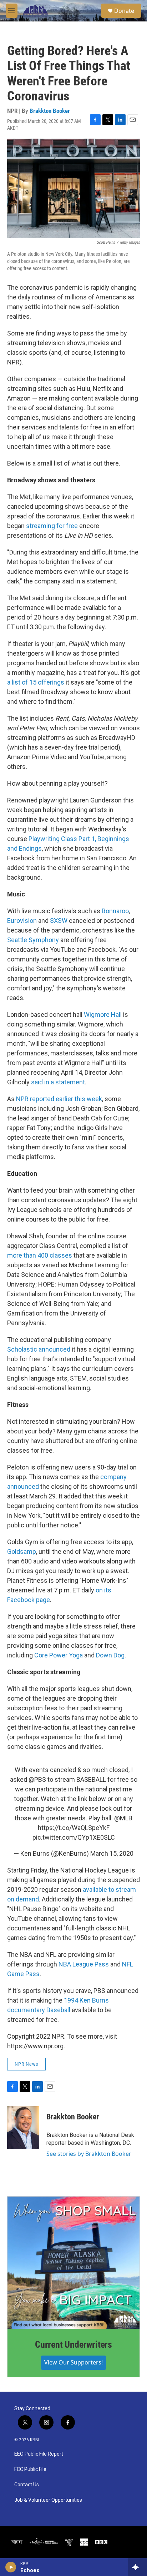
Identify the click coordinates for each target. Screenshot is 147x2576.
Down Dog (110, 1655)
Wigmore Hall (103, 1015)
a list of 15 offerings (36, 682)
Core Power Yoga (59, 1655)
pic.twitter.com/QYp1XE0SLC (74, 1837)
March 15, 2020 (112, 1853)
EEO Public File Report (39, 2454)
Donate (124, 11)
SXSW (59, 921)
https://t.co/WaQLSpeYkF (74, 1828)
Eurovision (22, 921)
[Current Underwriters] (73, 2263)
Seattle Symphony (33, 940)
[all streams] (138, 2567)
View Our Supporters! (73, 2362)
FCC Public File (30, 2469)
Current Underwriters (73, 2344)
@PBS (37, 1779)
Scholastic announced (39, 1349)
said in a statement (58, 1082)
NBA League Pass (84, 1964)
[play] (11, 2567)
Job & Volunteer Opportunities (48, 2500)
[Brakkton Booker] (23, 2128)
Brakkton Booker (50, 111)
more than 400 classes (40, 1255)
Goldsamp (22, 1551)
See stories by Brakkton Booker (89, 2154)
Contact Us (27, 2485)
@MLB (123, 1818)
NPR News (26, 2064)
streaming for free (52, 526)
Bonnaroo (115, 911)
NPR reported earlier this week (59, 1099)
